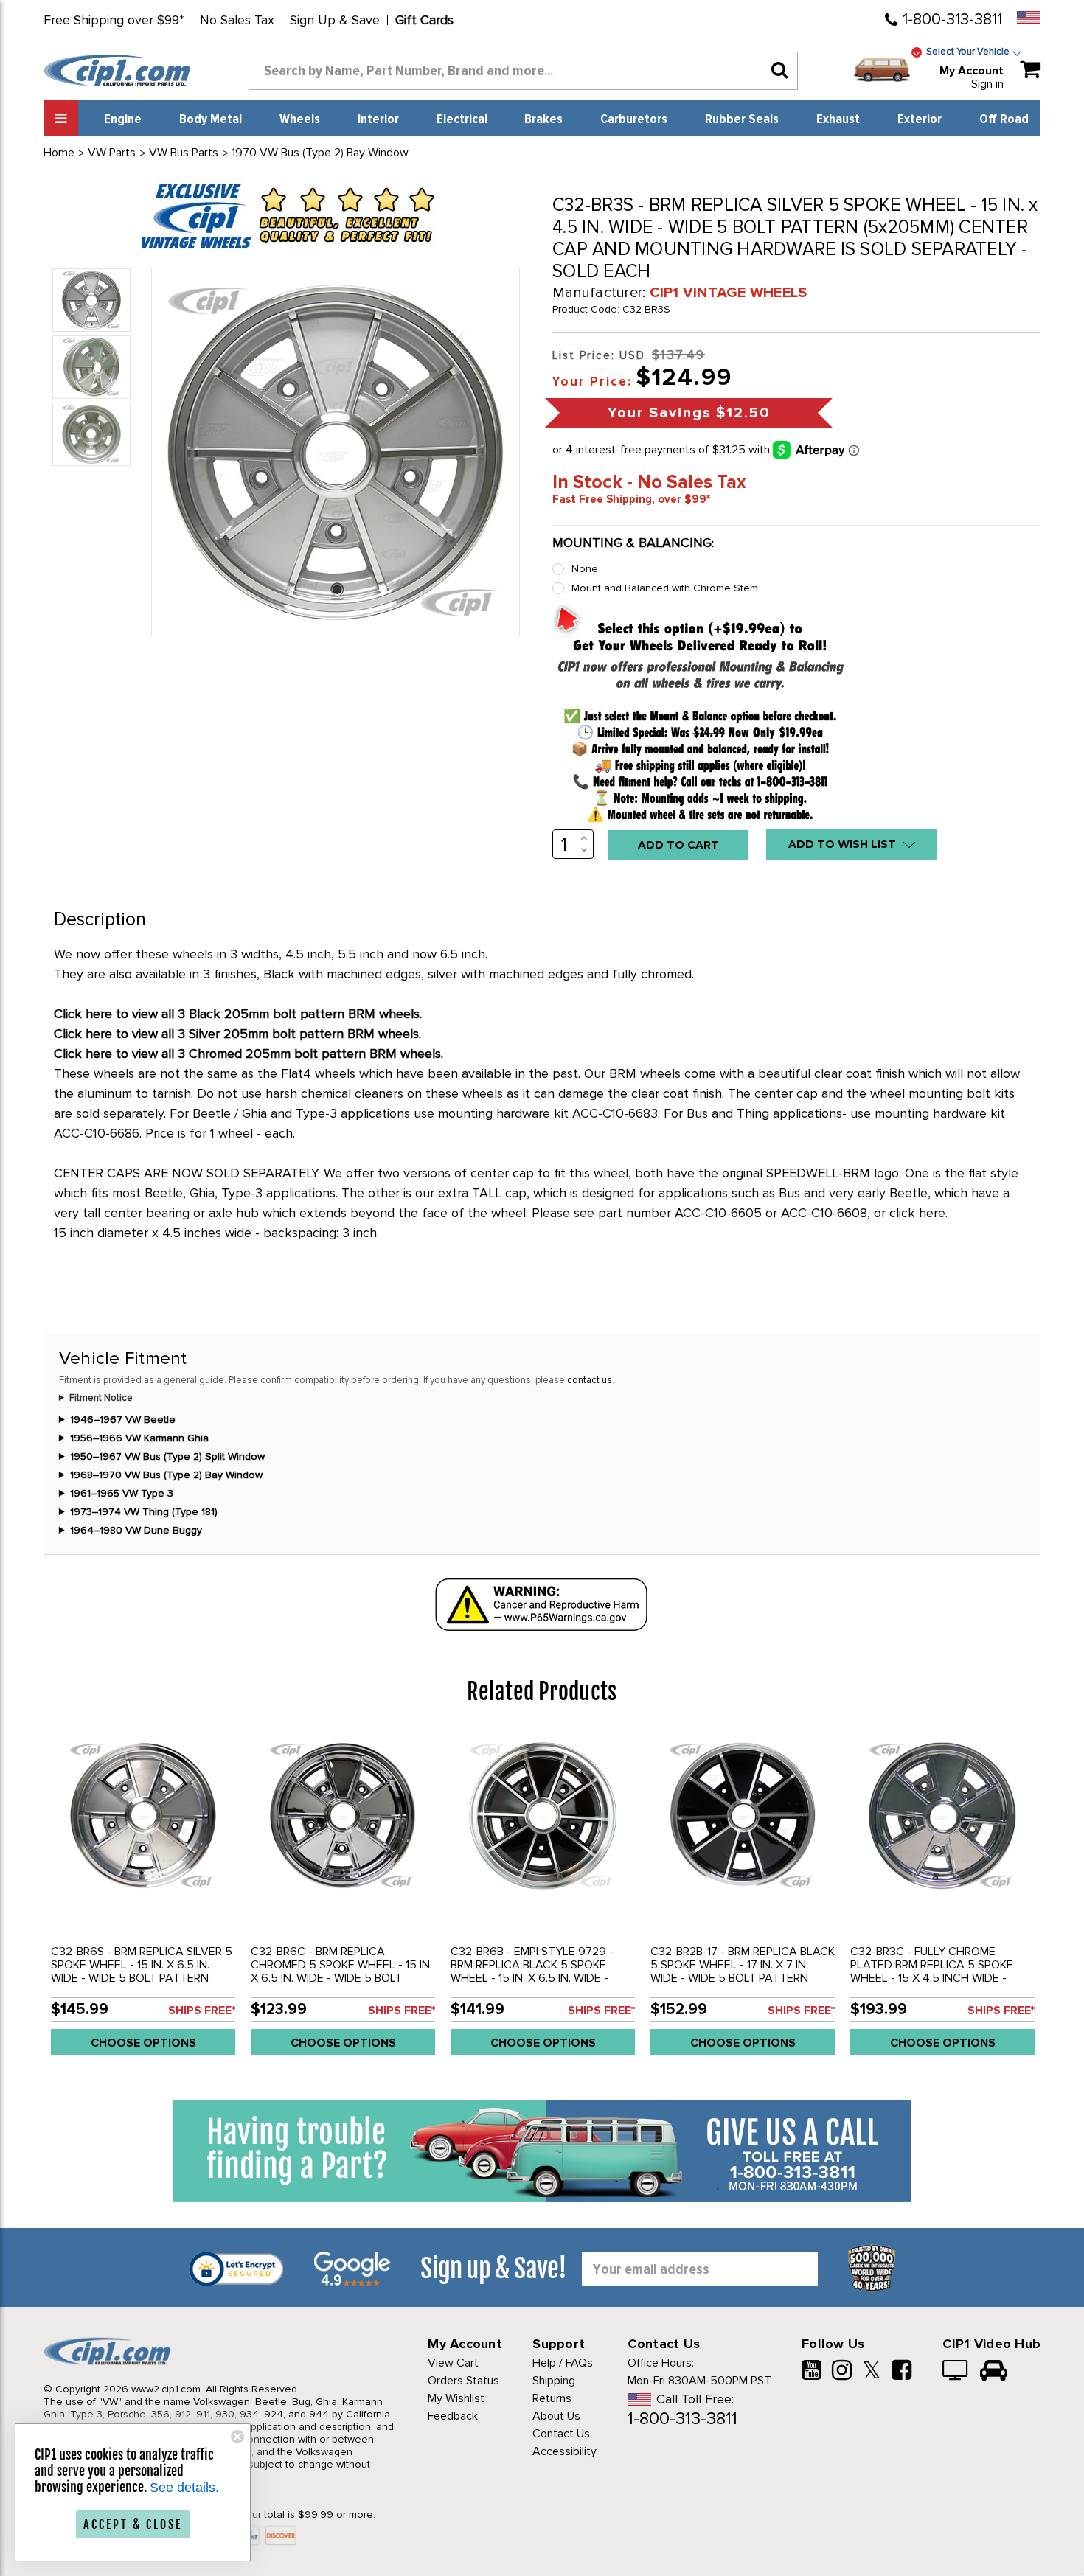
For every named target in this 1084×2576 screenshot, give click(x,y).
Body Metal (211, 119)
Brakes (543, 119)
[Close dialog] (237, 2437)
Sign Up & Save (335, 20)
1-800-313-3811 (952, 20)
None (585, 569)
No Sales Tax (237, 20)
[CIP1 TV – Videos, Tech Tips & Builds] (956, 2372)
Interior (378, 119)
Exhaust (838, 119)
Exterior (920, 119)
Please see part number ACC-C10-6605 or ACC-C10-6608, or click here (739, 1213)
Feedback (453, 2416)
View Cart (453, 2363)
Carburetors (634, 119)
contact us (590, 1380)
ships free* (202, 2011)
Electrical (462, 119)
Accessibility (564, 2451)
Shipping (554, 2381)
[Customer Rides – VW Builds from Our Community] (994, 2372)
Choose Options (143, 2043)
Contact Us (561, 2434)
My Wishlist (456, 2398)
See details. (184, 2488)
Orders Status (463, 2381)
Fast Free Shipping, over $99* (631, 499)
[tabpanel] (143, 1899)
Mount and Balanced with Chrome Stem (665, 588)
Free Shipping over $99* (114, 20)
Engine (123, 119)
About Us (556, 2416)
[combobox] (524, 71)
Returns (552, 2398)
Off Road (1004, 119)
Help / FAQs (563, 2363)
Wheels (300, 119)
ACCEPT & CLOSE (133, 2524)
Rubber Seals (742, 119)
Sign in (987, 84)
